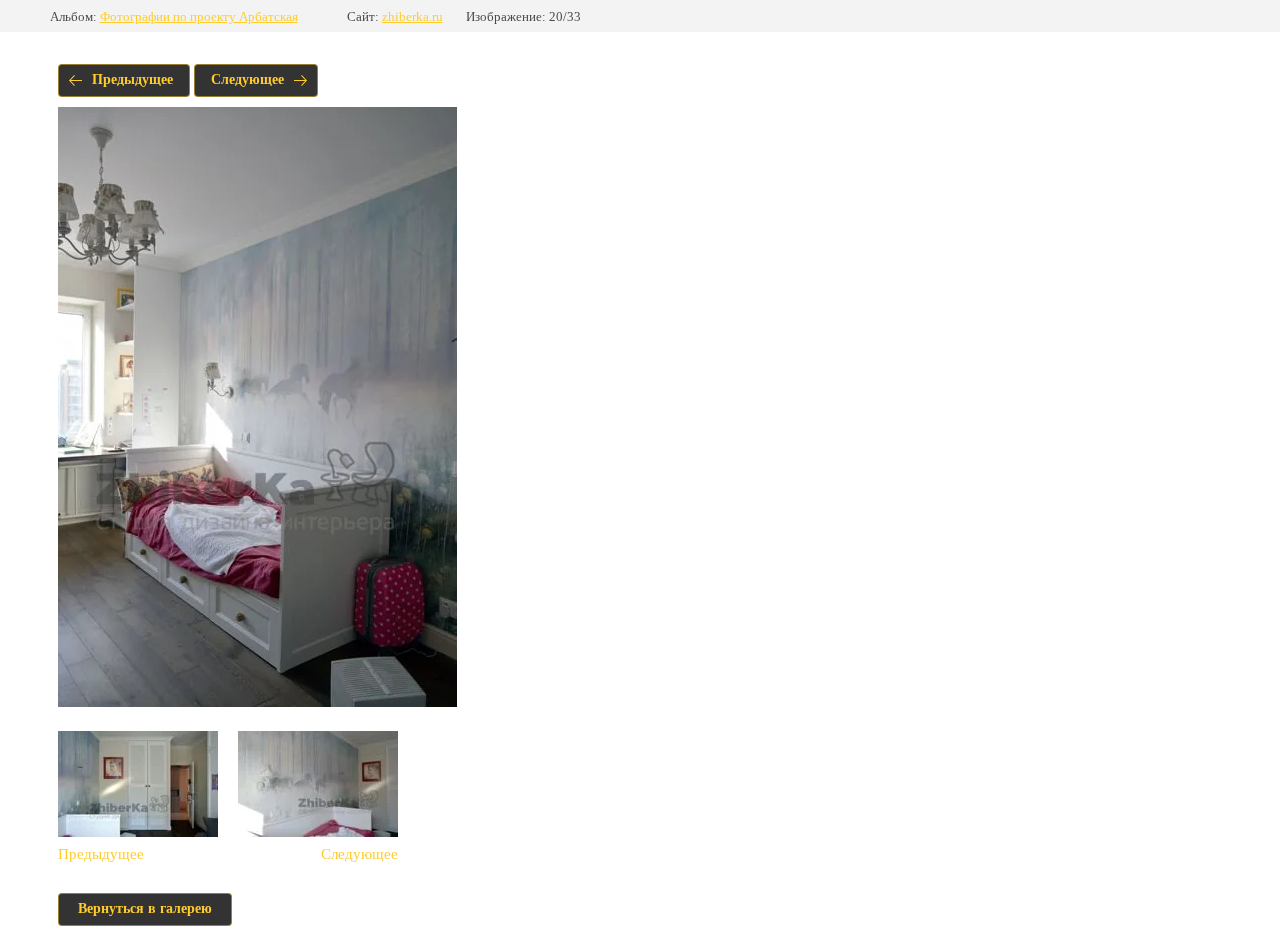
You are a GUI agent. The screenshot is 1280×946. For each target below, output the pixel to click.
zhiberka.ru (412, 16)
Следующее (247, 79)
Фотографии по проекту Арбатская (199, 16)
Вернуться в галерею (145, 908)
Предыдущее (132, 79)
